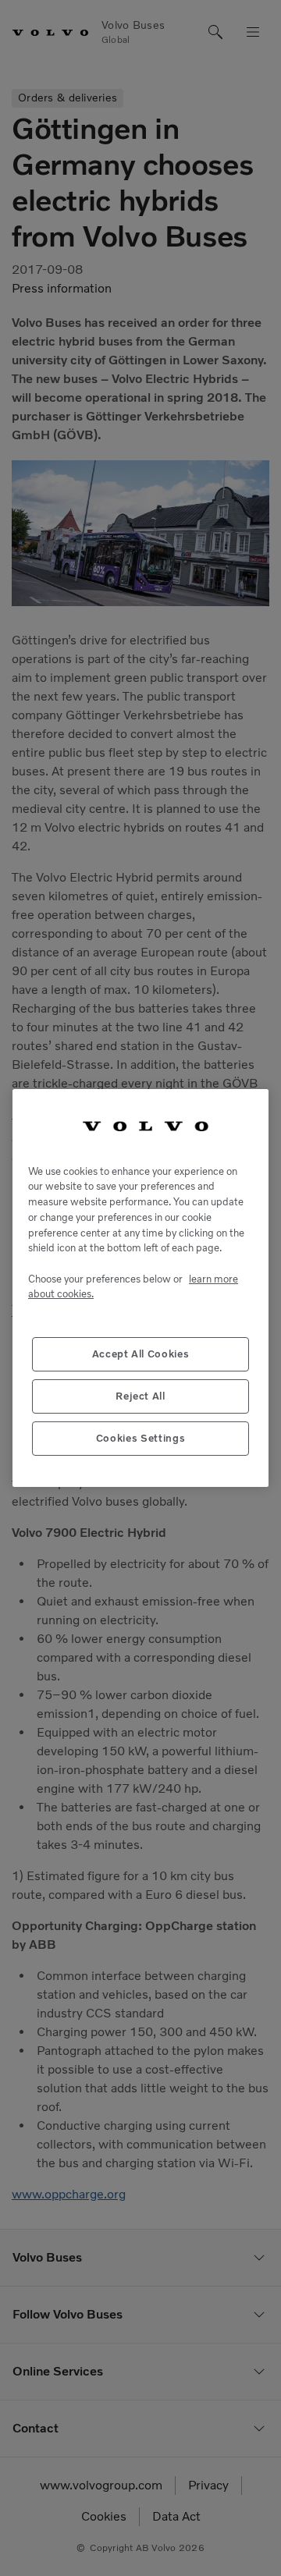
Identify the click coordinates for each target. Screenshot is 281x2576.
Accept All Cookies (141, 1354)
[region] (140, 1288)
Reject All (140, 1396)
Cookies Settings (141, 1438)
